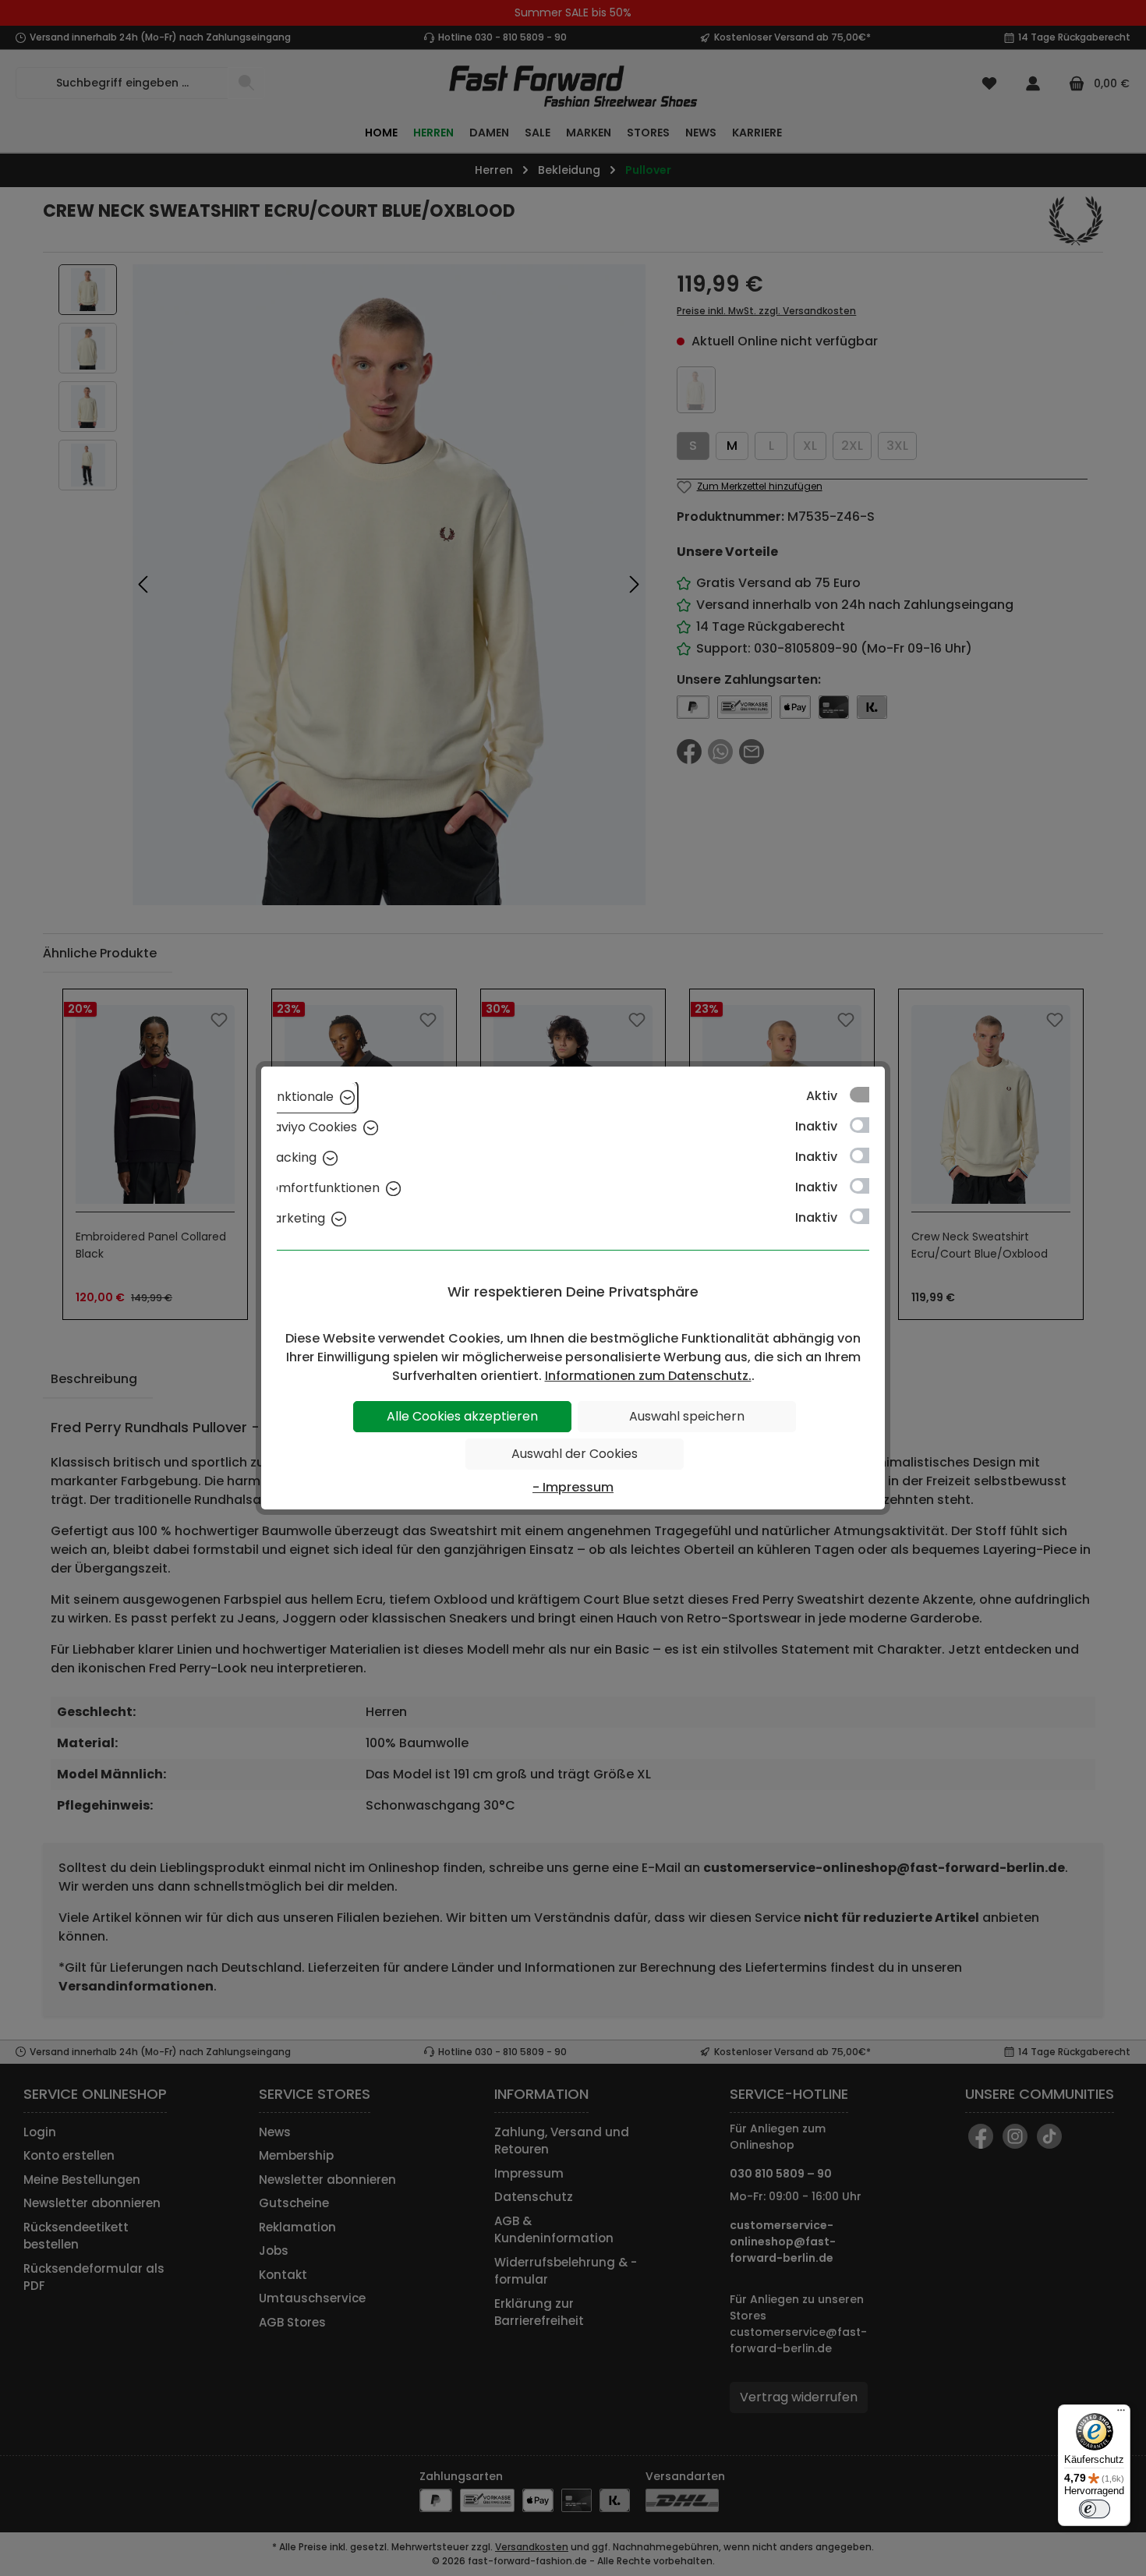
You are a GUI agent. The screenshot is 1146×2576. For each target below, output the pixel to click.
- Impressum (573, 1487)
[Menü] (1121, 2414)
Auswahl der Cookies (575, 1454)
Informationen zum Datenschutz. (648, 1376)
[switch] (1095, 2509)
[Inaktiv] (867, 1125)
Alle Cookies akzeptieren (462, 1416)
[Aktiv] (867, 1095)
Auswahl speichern (687, 1416)
